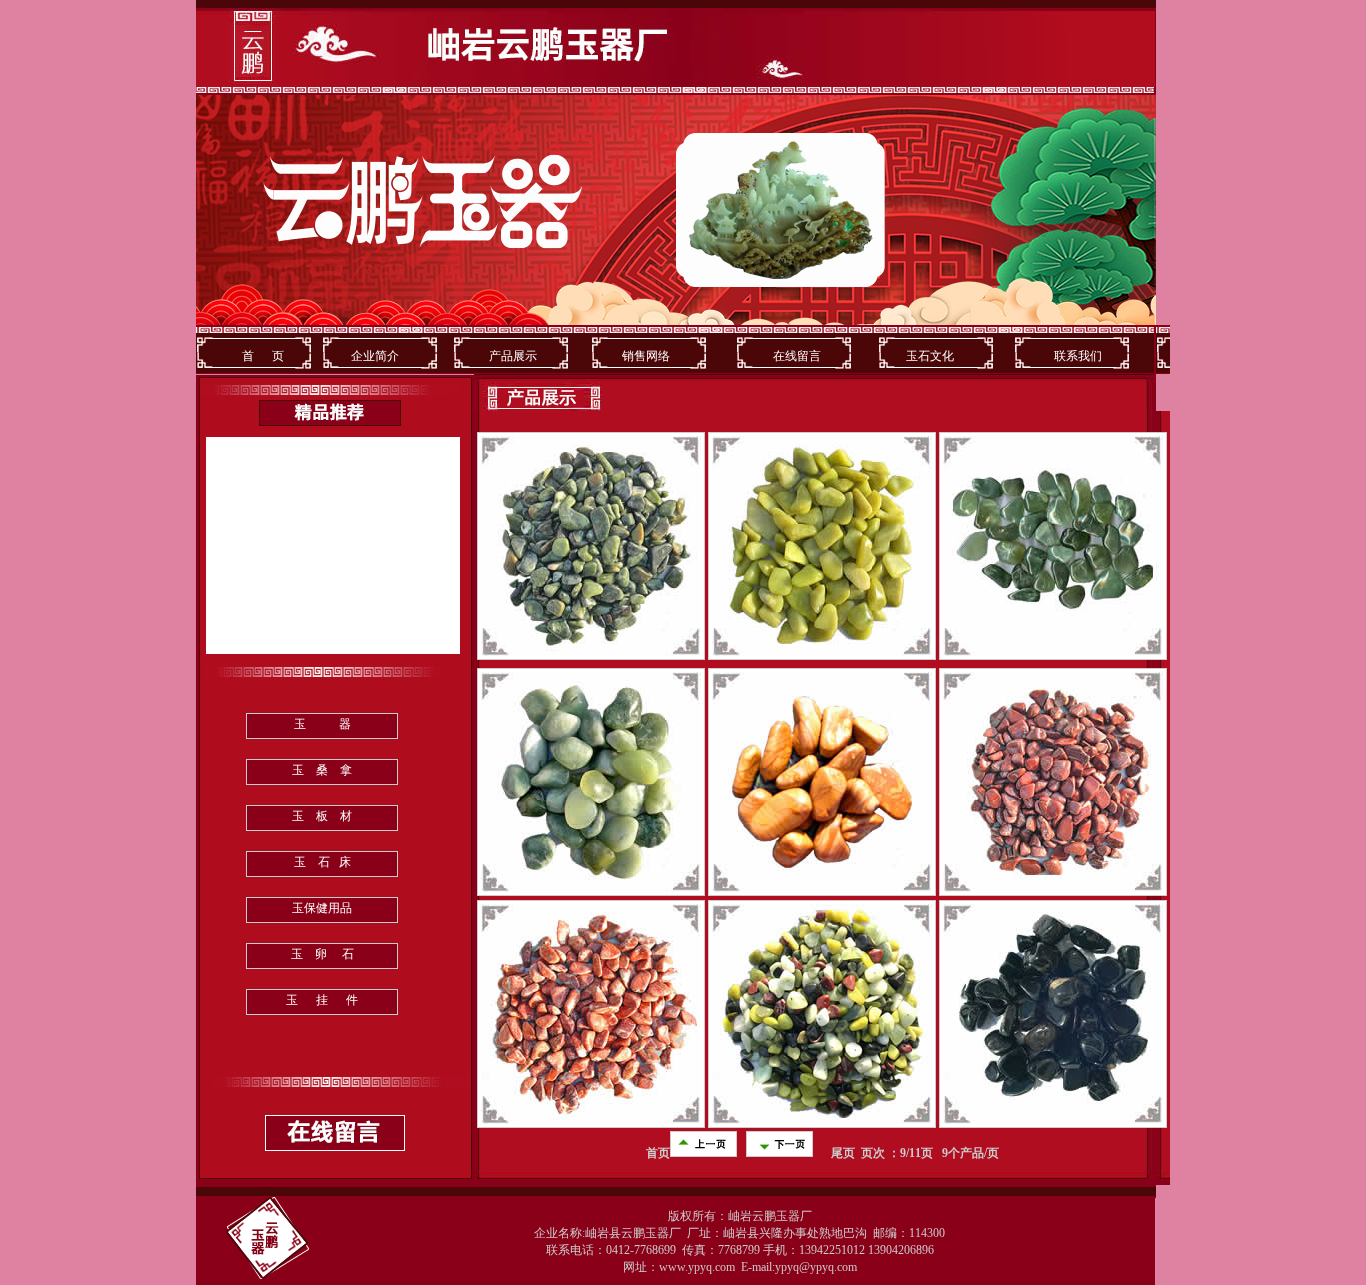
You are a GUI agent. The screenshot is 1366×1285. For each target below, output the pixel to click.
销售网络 (644, 356)
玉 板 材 (322, 816)
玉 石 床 (322, 862)
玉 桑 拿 (322, 770)
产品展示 (507, 356)
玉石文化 (930, 356)
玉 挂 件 (322, 1000)
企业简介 (375, 356)
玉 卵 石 (322, 954)
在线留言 (797, 356)
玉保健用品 (322, 908)
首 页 (263, 356)
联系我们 (1075, 356)
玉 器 (322, 724)
